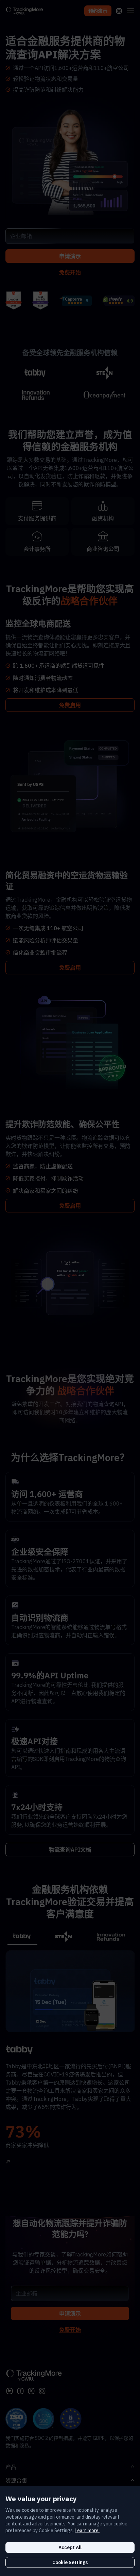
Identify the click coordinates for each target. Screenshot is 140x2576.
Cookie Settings (70, 2562)
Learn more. (87, 2530)
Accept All (70, 2547)
